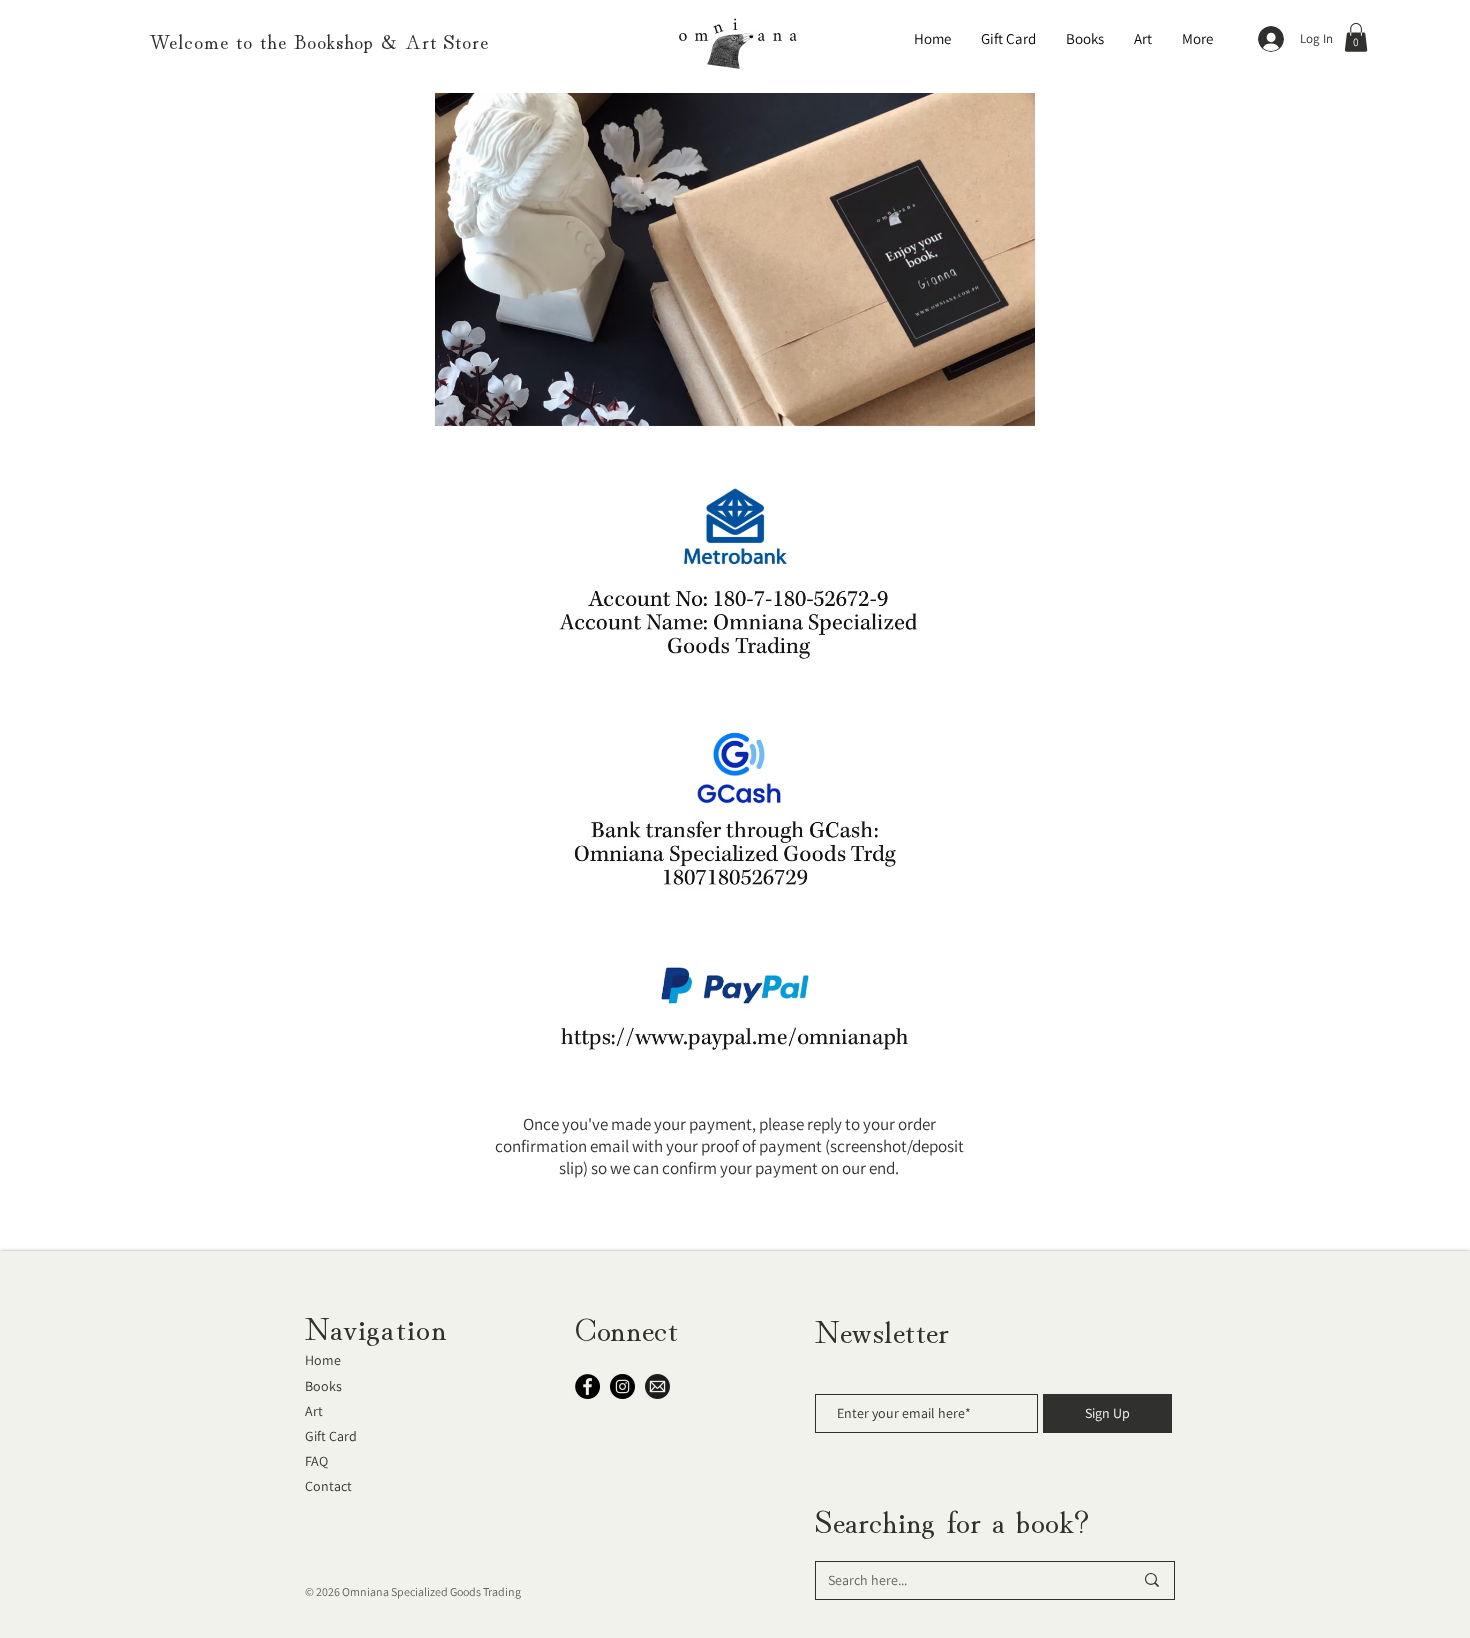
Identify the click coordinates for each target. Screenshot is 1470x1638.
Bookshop (334, 40)
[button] (1356, 37)
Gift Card (331, 1436)
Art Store (447, 40)
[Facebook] (587, 1386)
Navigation (376, 1326)
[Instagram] (622, 1386)
